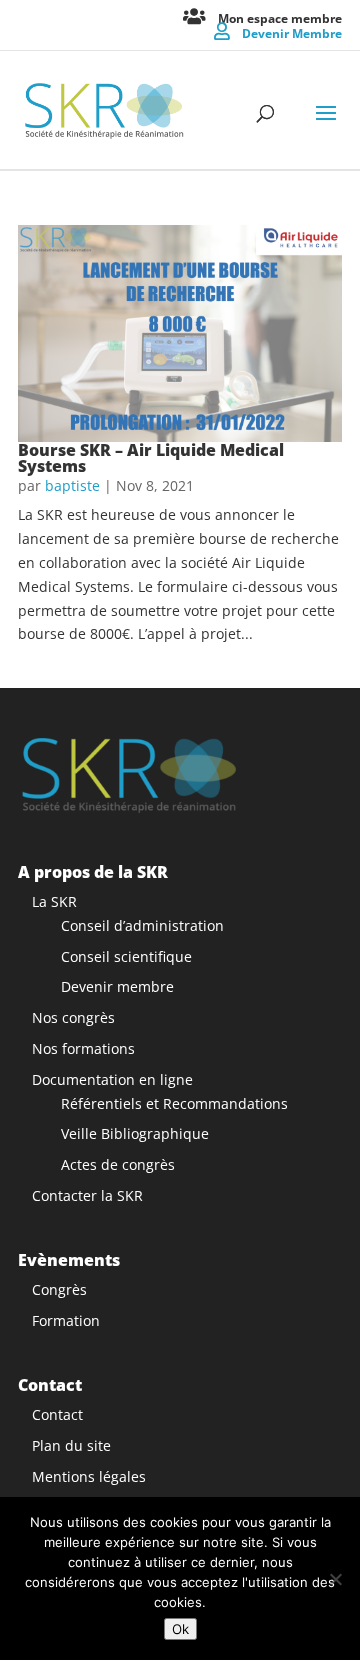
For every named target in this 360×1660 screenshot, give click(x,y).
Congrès (59, 1289)
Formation (66, 1320)
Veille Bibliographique (135, 1133)
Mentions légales (89, 1476)
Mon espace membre (280, 17)
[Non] (335, 1579)
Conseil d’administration (142, 925)
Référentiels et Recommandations (174, 1103)
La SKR (54, 901)
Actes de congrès (118, 1164)
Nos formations (83, 1048)
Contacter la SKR (87, 1195)
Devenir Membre (292, 32)
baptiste (72, 485)
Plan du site (71, 1445)
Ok (180, 1629)
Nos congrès (73, 1017)
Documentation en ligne (112, 1079)
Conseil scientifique (126, 956)
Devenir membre (117, 986)
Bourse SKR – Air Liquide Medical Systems (151, 458)
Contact (57, 1414)
